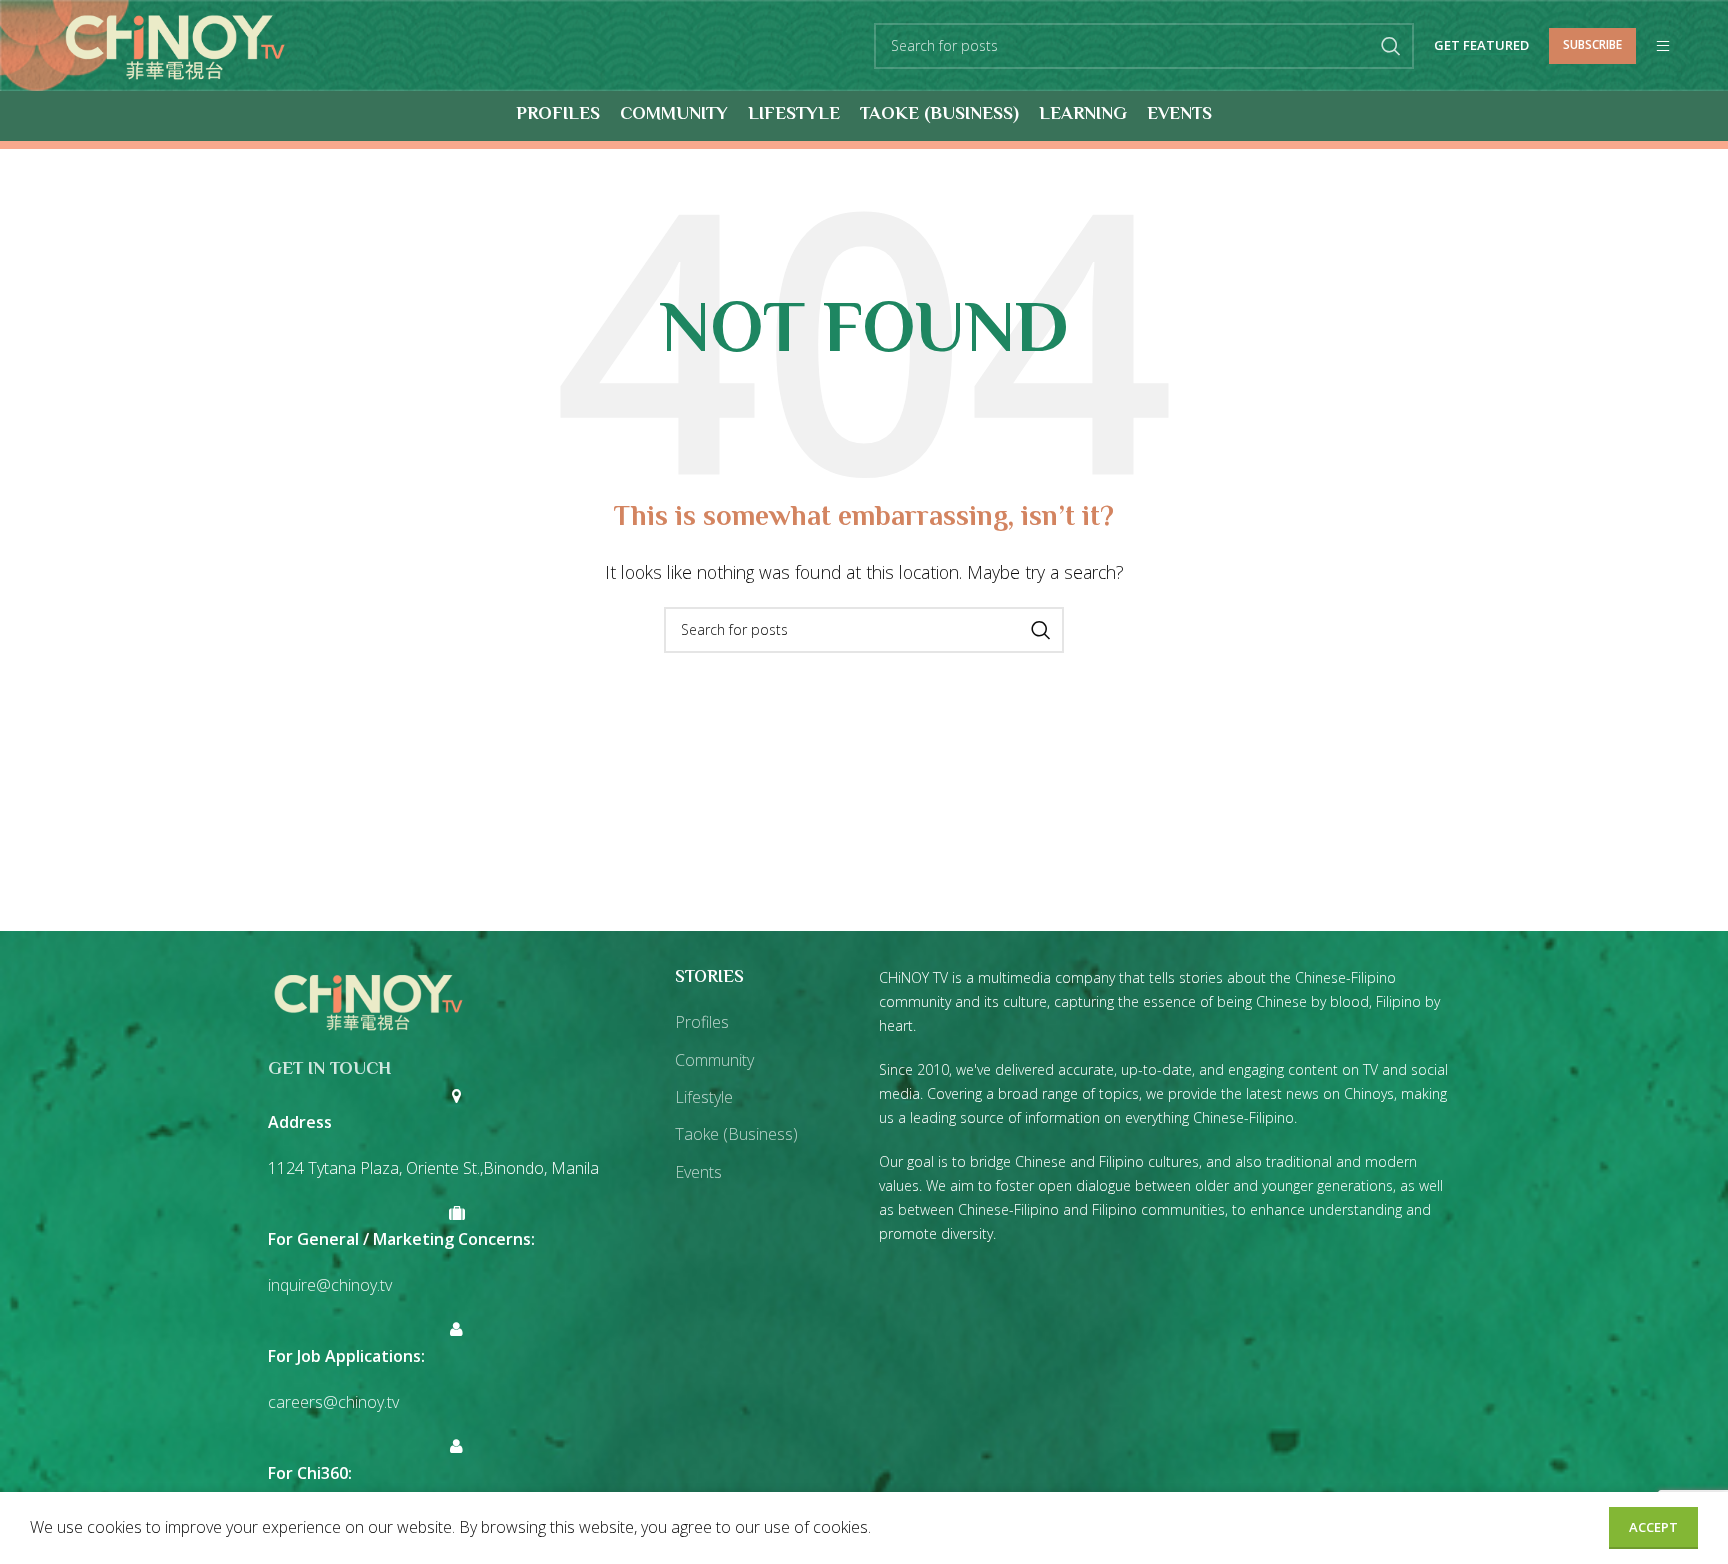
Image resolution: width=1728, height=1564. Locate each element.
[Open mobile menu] (1663, 46)
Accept (1653, 1527)
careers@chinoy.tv (333, 1402)
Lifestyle (704, 1097)
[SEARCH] (1391, 46)
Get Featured (1481, 46)
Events (698, 1172)
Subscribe (1592, 44)
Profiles (702, 1022)
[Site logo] (174, 44)
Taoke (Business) (736, 1134)
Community (714, 1060)
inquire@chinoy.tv (330, 1285)
